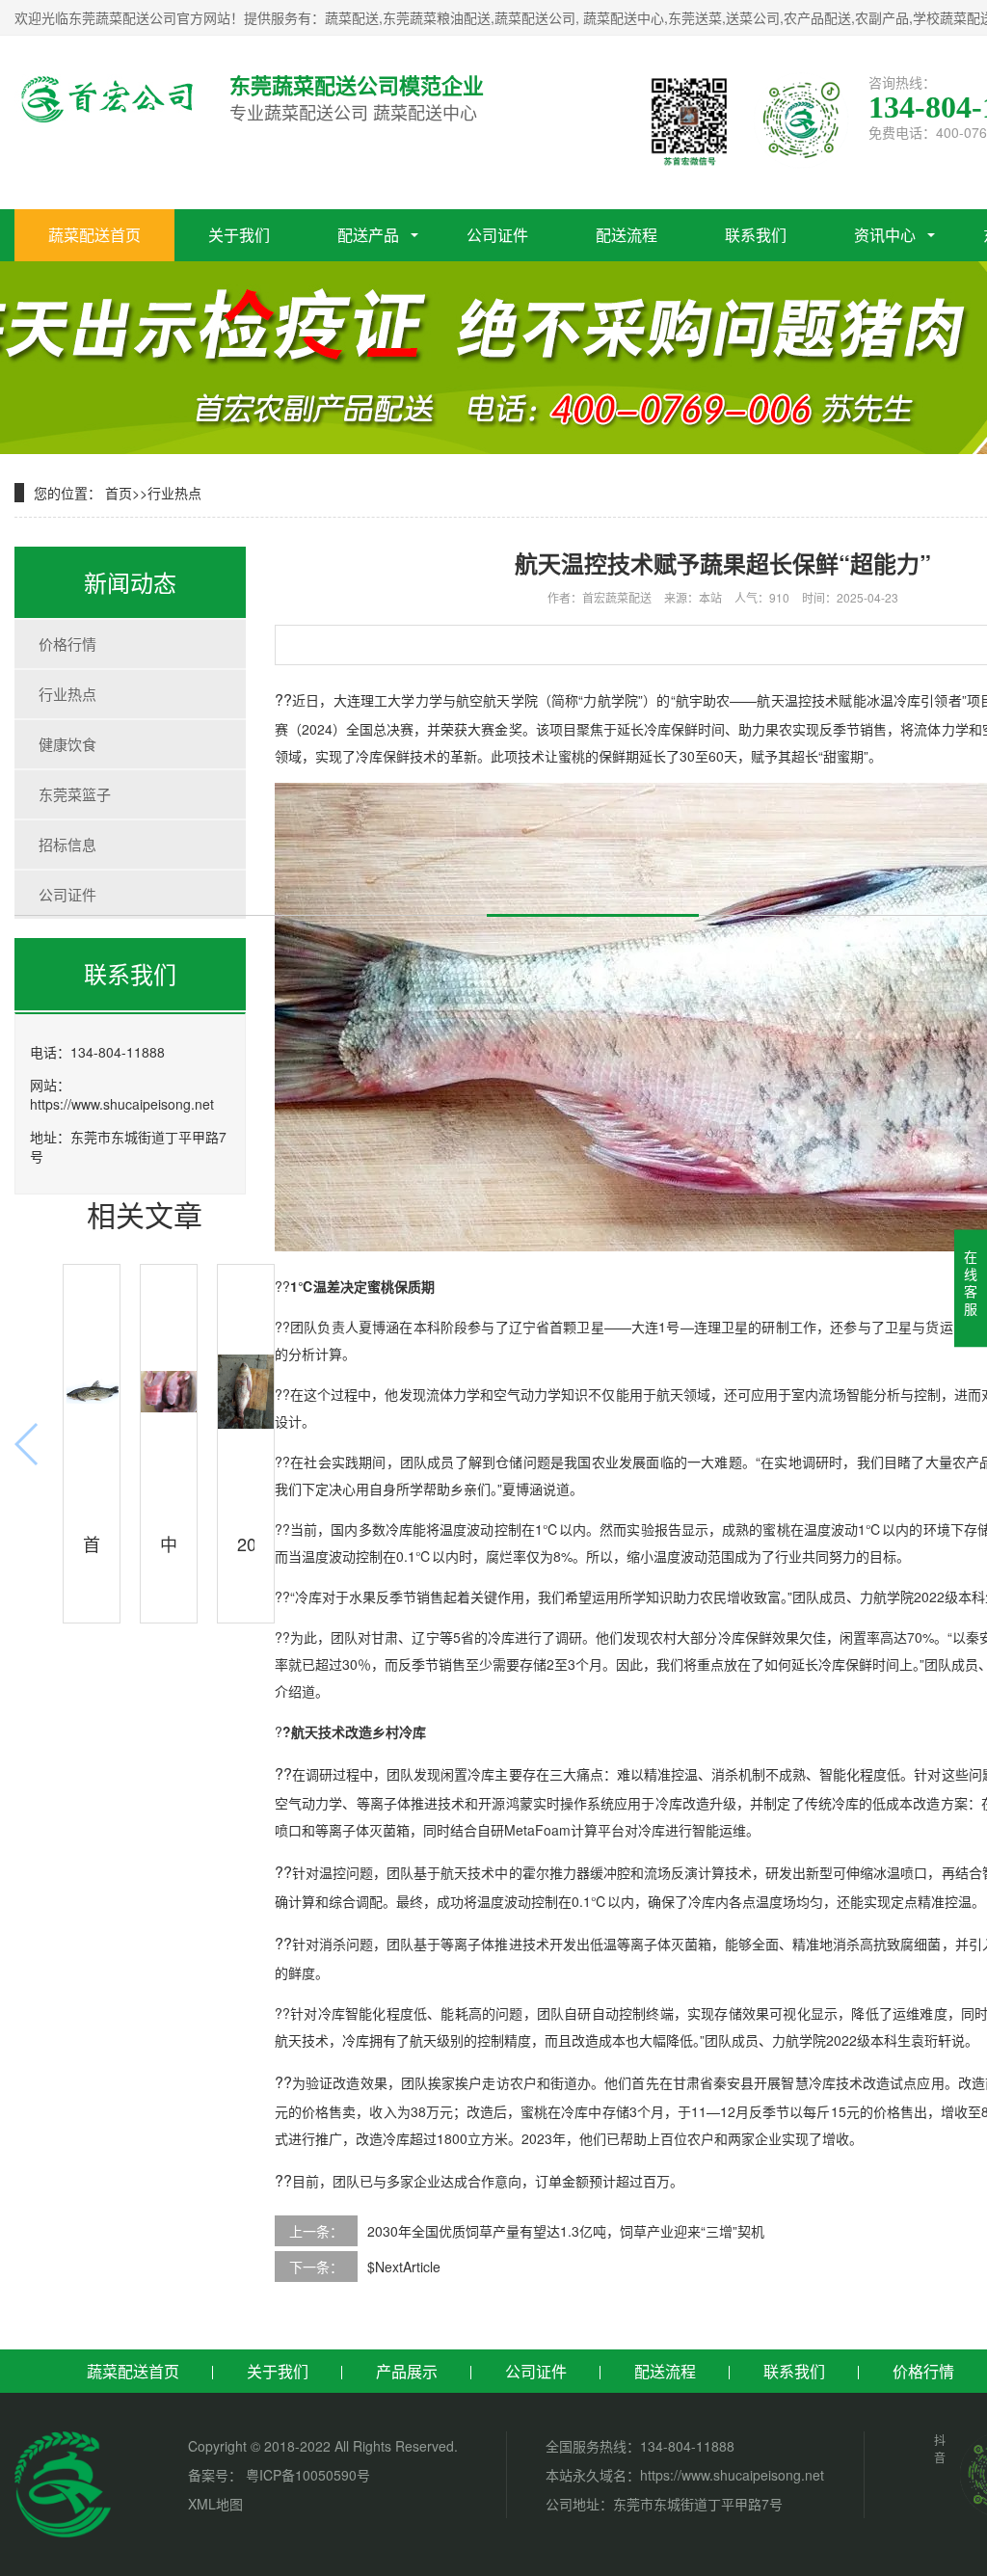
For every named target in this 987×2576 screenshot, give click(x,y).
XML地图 (215, 2504)
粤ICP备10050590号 (306, 2475)
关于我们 (239, 235)
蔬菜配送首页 (94, 235)
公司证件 (497, 235)
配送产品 (368, 235)
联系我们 (756, 235)
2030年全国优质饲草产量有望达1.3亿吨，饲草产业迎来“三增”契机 (566, 2231)
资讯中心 (885, 235)
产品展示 (407, 2371)
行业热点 (174, 493)
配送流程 (627, 235)
